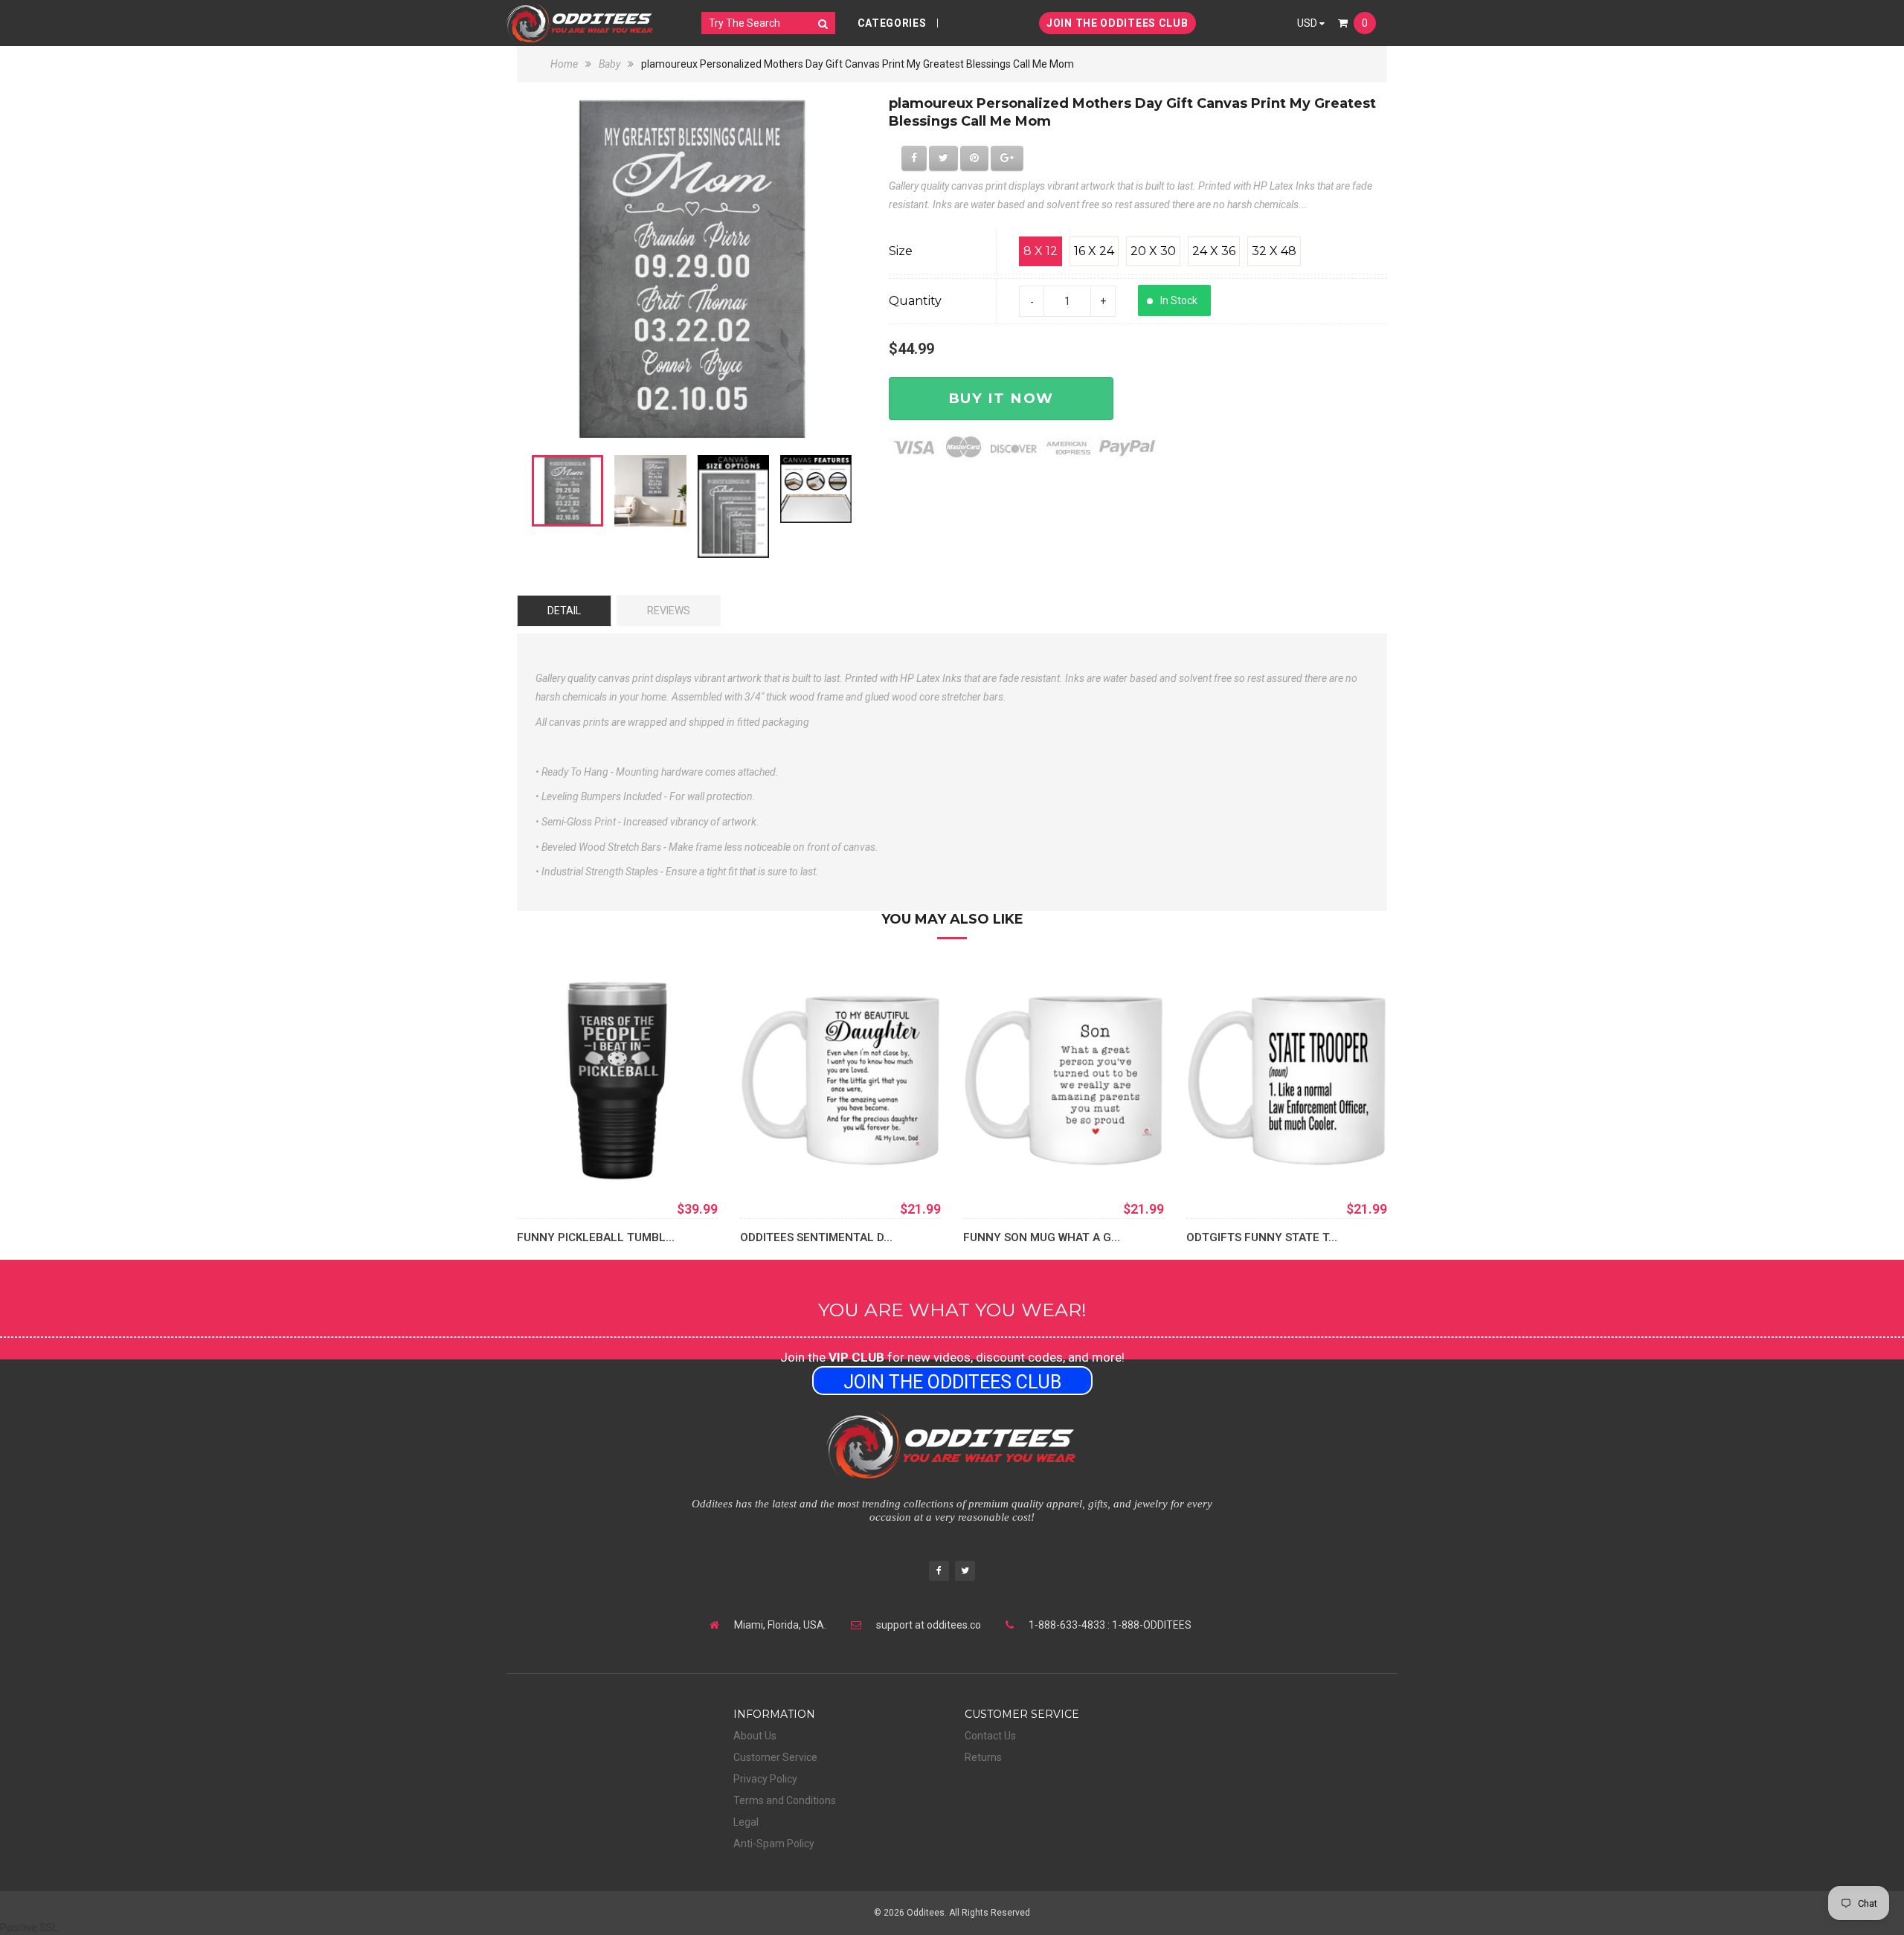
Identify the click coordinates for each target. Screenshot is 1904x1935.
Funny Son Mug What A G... (1042, 1237)
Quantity (915, 301)
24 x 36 (1214, 251)
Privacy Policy (765, 1779)
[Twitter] (965, 1572)
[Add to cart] (773, 1159)
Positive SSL (29, 1928)
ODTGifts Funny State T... (1262, 1237)
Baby (610, 64)
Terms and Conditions (785, 1800)
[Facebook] (939, 1572)
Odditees (926, 1913)
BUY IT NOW (1001, 398)
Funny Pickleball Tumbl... (596, 1237)
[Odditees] (580, 23)
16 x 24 (1094, 251)
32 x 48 (1274, 251)
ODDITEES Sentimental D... (816, 1237)
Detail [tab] (564, 611)
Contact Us (990, 1736)
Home (565, 64)
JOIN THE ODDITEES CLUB (1117, 23)
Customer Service (775, 1757)
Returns (983, 1757)
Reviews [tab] (669, 611)
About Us (755, 1736)
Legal (746, 1822)
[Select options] (550, 1159)
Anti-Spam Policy (774, 1844)
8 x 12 (1041, 251)
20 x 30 (1153, 251)
